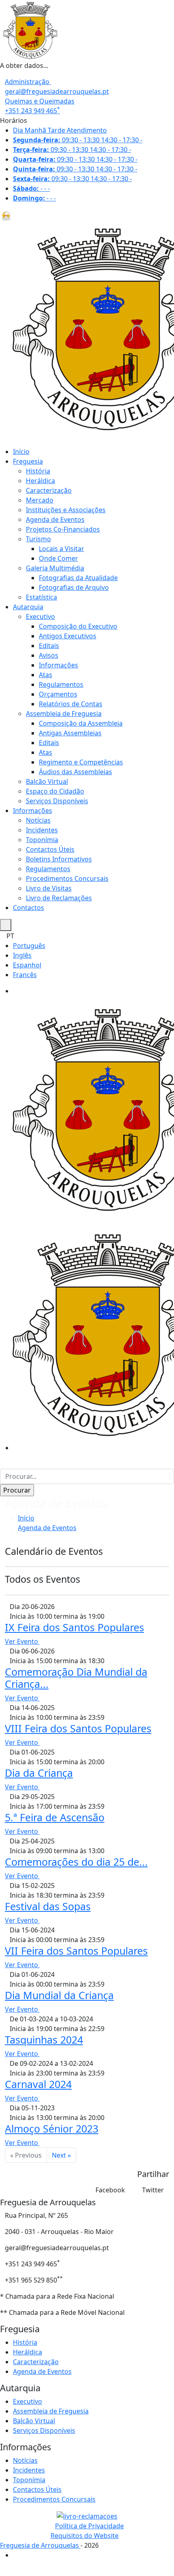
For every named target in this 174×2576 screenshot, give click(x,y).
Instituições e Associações (66, 510)
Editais (49, 646)
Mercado (40, 500)
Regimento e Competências (81, 762)
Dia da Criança (39, 1773)
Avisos (49, 655)
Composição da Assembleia (81, 723)
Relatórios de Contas (71, 704)
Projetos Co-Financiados (63, 529)
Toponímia (42, 840)
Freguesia (28, 461)
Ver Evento (22, 1641)
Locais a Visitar (62, 549)
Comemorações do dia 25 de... (76, 1862)
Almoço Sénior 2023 (52, 2128)
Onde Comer (58, 558)
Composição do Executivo (78, 626)
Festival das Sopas (48, 1906)
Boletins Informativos (59, 859)
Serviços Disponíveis (57, 801)
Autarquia (28, 607)
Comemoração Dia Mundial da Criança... (76, 1678)
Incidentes (42, 830)
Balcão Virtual (47, 781)
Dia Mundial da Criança (59, 1995)
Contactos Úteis (50, 849)
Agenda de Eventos (55, 519)
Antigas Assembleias (70, 733)
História (38, 471)
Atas (46, 675)
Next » (61, 2155)
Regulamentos (61, 684)
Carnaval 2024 (38, 2084)
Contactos (29, 908)
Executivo (40, 617)
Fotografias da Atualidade (78, 578)
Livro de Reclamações (59, 898)
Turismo (38, 539)
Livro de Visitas (49, 888)
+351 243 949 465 (32, 111)
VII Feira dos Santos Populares (76, 1951)
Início (21, 452)
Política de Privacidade (89, 2526)
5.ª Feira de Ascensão (55, 1817)
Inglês (22, 955)
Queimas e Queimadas (40, 101)
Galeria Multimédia (55, 568)
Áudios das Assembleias (75, 772)
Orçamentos (58, 694)
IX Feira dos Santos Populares (74, 1627)
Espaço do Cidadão (55, 791)
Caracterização (49, 490)
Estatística (41, 597)
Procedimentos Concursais (67, 878)
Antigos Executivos (68, 636)
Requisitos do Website (85, 2536)
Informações (58, 665)
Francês (25, 975)
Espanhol (27, 965)
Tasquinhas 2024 (44, 2040)
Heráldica (40, 481)
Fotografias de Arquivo (74, 587)
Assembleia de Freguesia (64, 714)
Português (29, 946)
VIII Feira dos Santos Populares (78, 1728)
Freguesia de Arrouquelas (40, 2545)
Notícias (38, 820)
